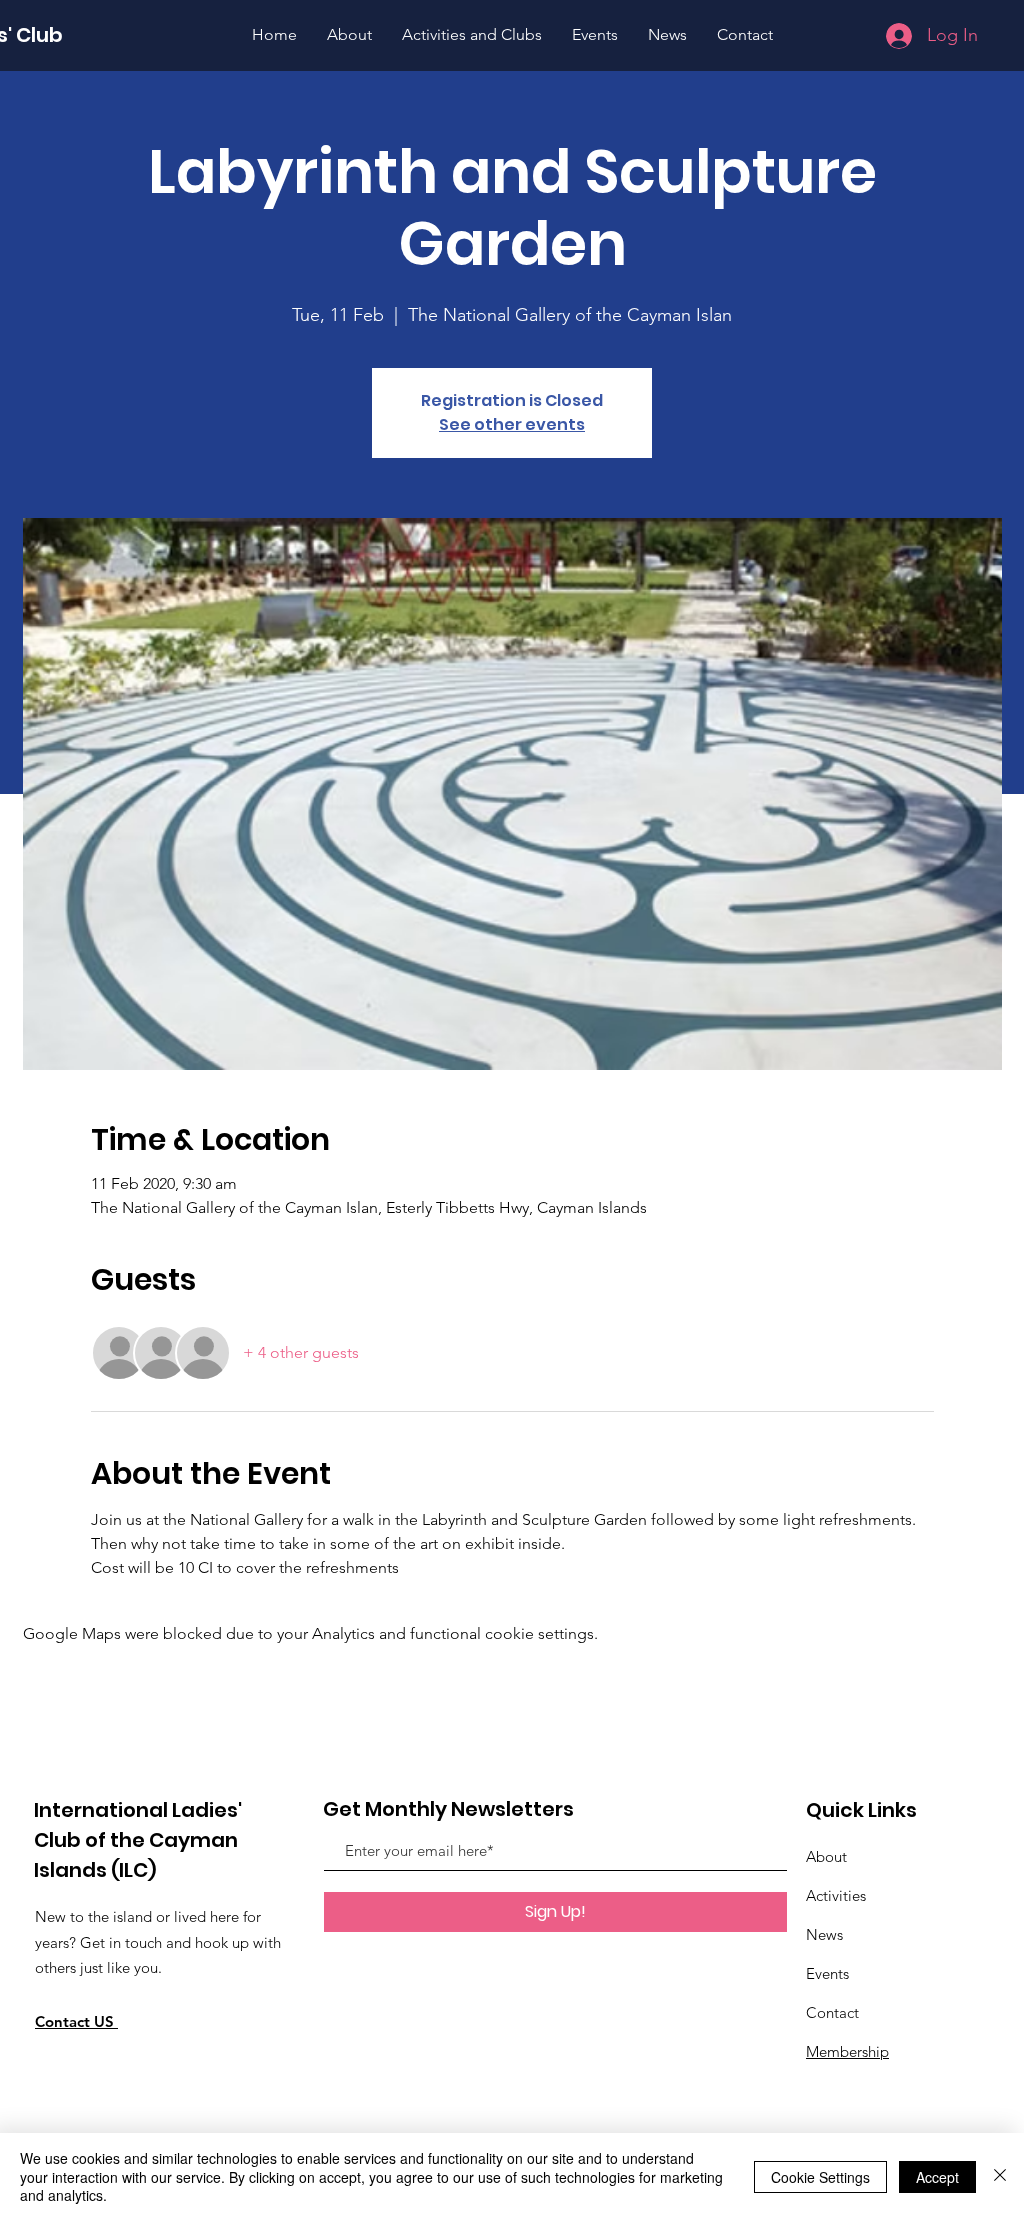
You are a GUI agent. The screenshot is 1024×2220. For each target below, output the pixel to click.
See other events (512, 424)
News (824, 1934)
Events (827, 1973)
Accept (937, 2177)
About (826, 1856)
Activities (836, 1895)
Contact (832, 2012)
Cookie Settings (820, 2177)
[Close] (1000, 2176)
